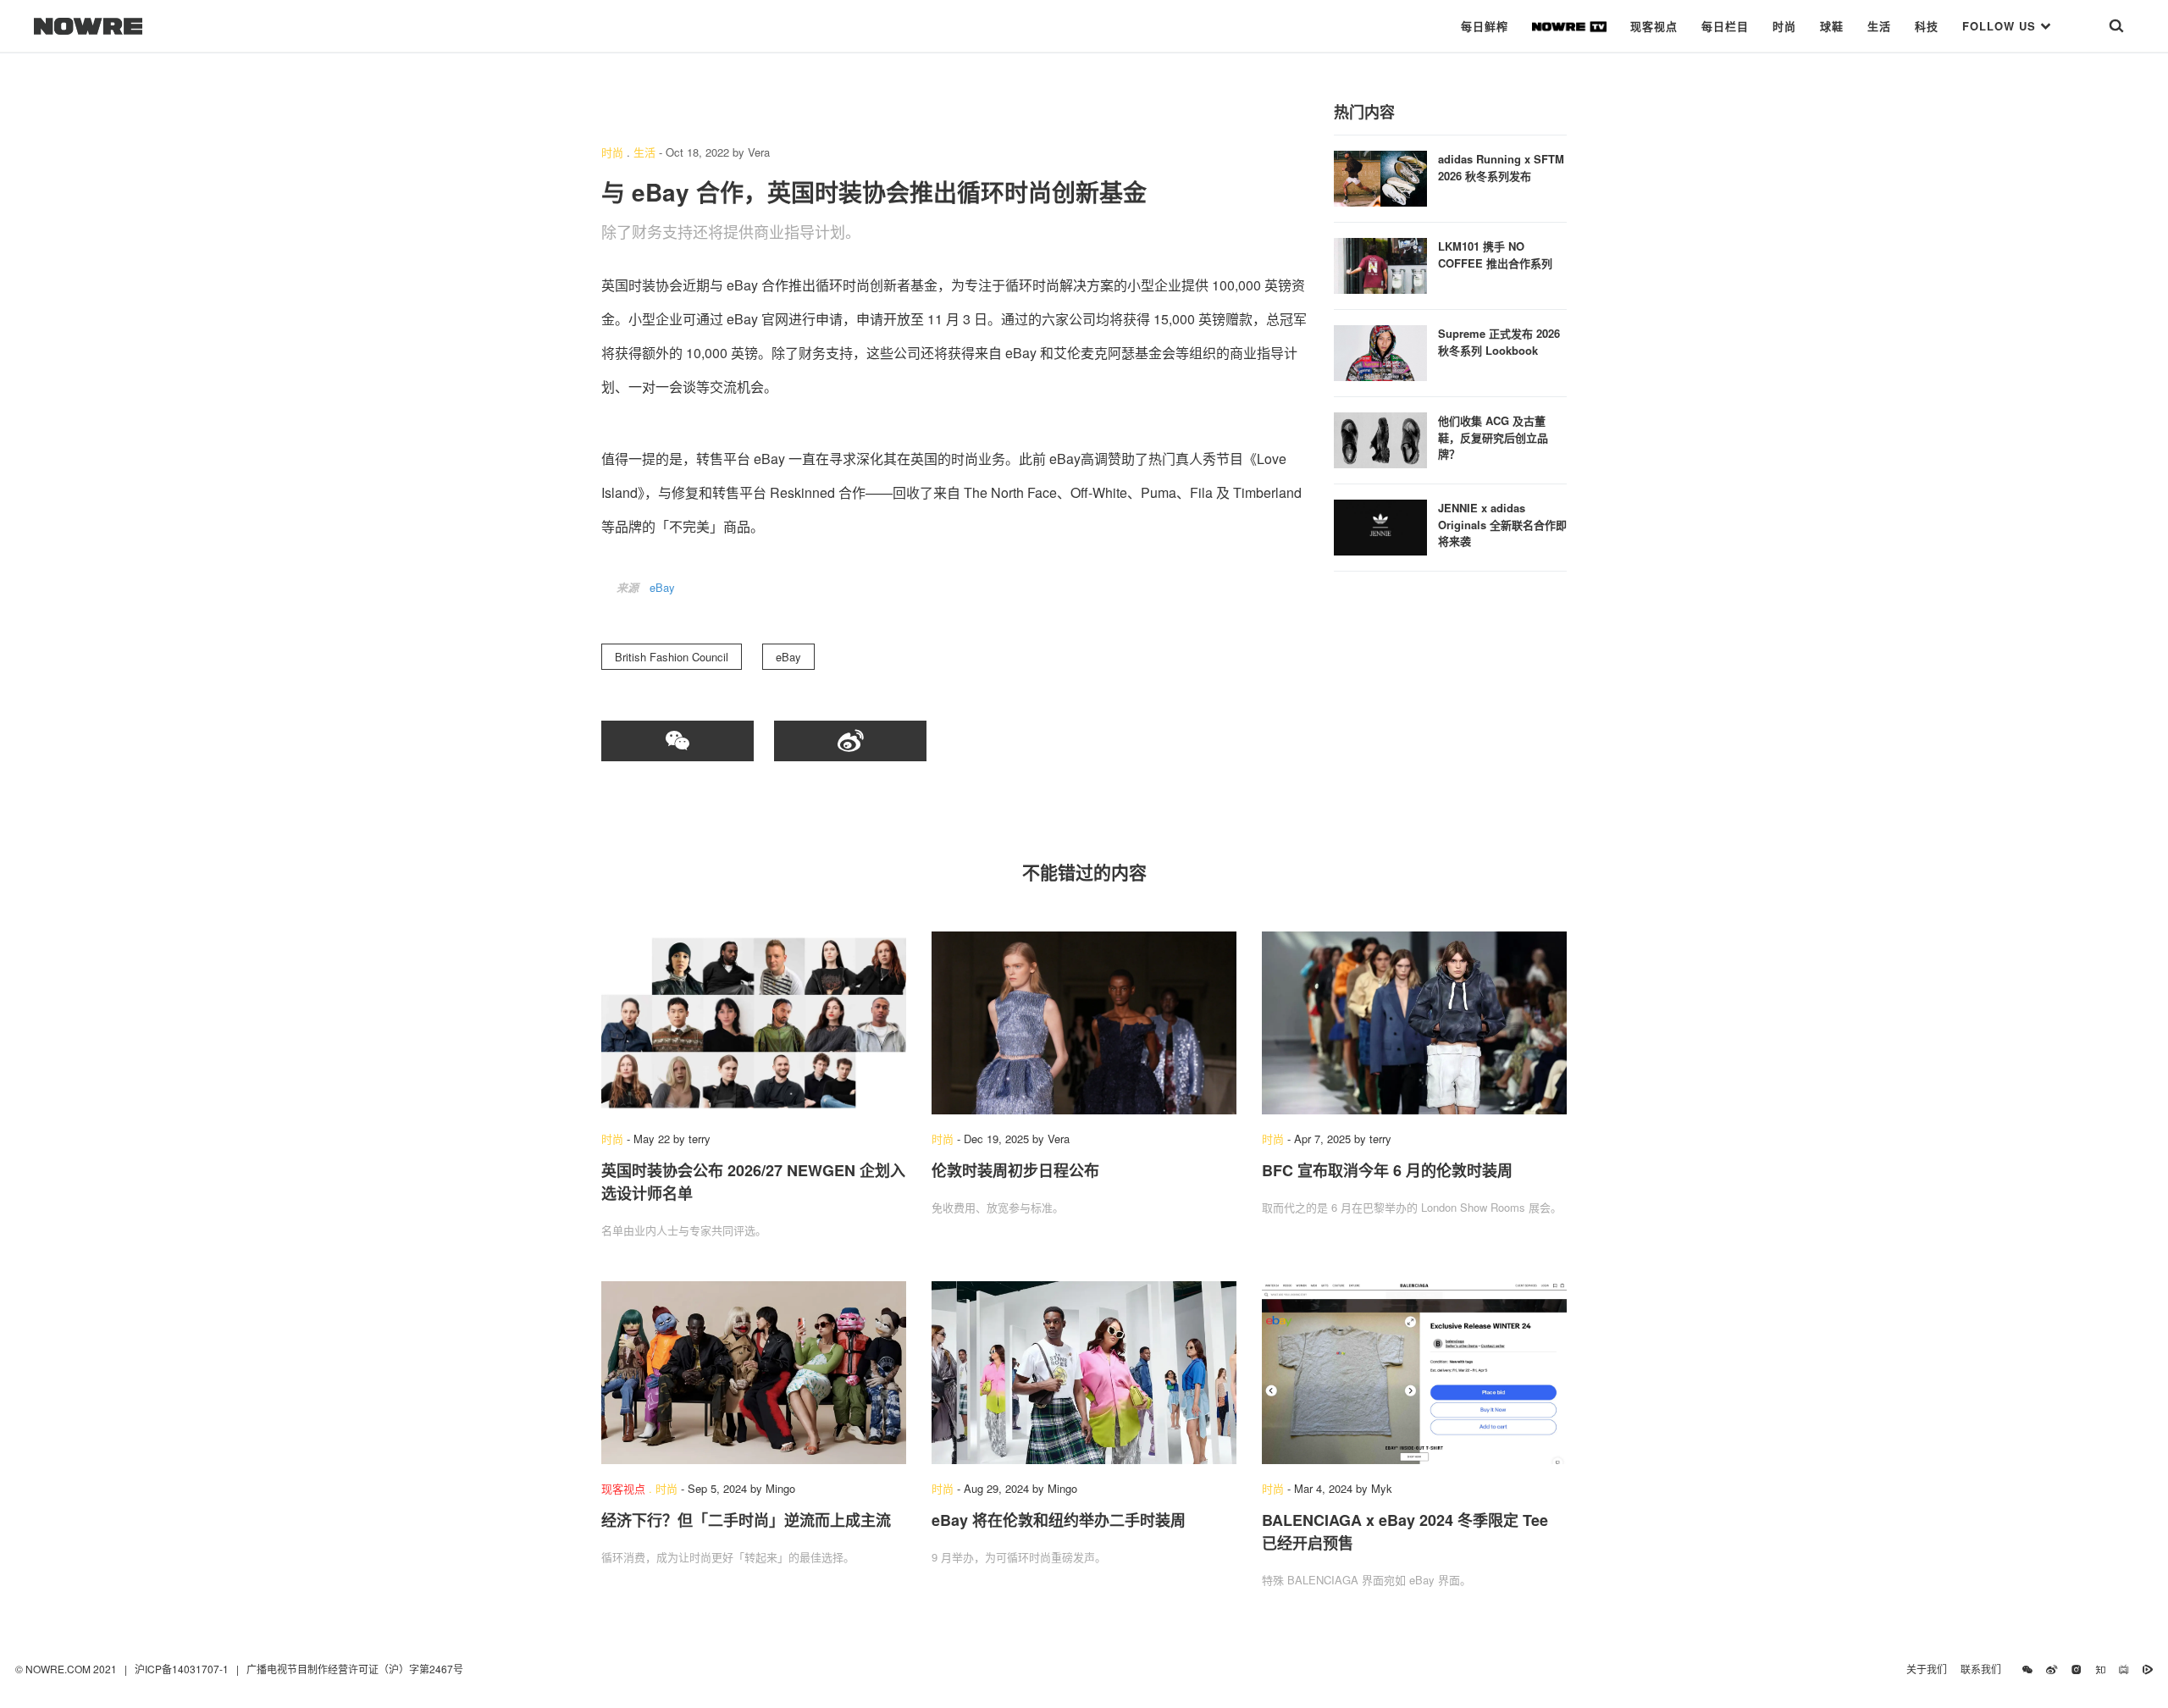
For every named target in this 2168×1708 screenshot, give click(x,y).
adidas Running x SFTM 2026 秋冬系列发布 (1501, 167)
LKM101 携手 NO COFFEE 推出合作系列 (1495, 254)
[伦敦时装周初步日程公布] (1084, 1023)
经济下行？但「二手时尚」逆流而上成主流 (746, 1520)
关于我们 (1927, 1669)
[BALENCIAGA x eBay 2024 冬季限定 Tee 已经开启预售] (1414, 1373)
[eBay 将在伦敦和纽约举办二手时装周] (1084, 1373)
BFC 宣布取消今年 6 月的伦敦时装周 (1387, 1170)
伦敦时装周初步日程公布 (1015, 1170)
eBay (662, 587)
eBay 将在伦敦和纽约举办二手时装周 (1059, 1520)
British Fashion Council (672, 657)
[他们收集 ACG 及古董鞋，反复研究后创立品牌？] (1380, 438)
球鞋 (1832, 26)
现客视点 (1654, 26)
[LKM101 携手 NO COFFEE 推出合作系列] (1380, 264)
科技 (1927, 26)
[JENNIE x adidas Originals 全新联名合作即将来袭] (1380, 525)
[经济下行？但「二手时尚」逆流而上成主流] (754, 1373)
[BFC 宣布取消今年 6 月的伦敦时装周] (1414, 1023)
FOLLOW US (2001, 26)
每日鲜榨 (1485, 26)
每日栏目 (1725, 26)
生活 (1879, 26)
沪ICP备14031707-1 (183, 1669)
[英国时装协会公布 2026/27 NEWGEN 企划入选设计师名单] (754, 1023)
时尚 (1784, 26)
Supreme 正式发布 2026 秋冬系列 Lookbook (1499, 342)
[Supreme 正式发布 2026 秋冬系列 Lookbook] (1380, 351)
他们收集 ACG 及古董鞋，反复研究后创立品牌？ (1493, 437)
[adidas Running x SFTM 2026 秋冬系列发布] (1380, 177)
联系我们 (1985, 1669)
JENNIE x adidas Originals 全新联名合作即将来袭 (1502, 524)
